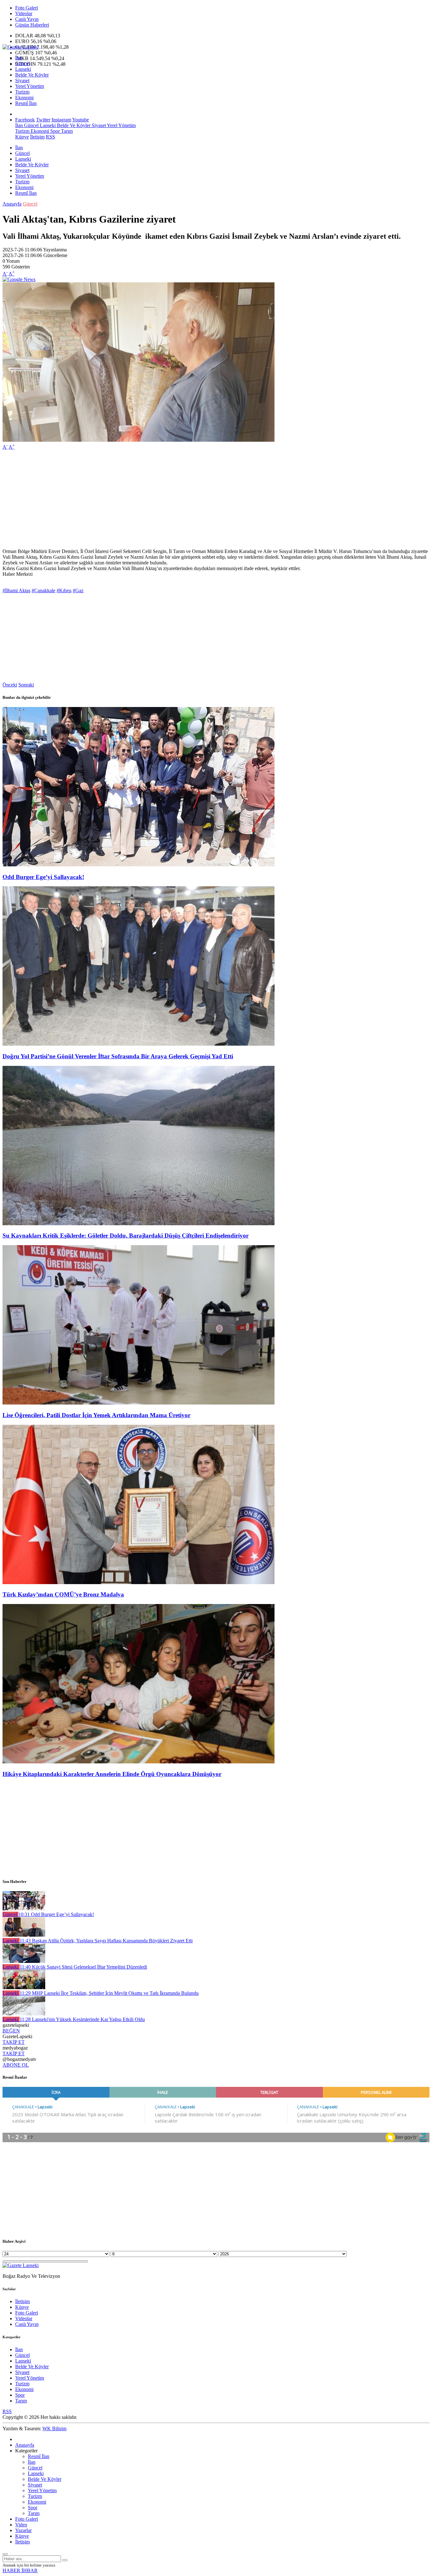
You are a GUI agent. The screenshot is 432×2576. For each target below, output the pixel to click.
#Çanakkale (43, 590)
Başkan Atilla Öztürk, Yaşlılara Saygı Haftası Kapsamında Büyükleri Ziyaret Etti (106, 1941)
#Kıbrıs (64, 590)
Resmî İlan (26, 103)
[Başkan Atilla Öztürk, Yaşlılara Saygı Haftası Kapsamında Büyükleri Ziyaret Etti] (24, 1935)
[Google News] (19, 279)
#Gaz (78, 590)
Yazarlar (23, 2530)
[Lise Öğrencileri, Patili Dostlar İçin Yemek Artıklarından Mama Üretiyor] (139, 1403)
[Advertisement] (192, 499)
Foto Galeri (27, 8)
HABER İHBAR (20, 2570)
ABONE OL (16, 2065)
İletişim (37, 137)
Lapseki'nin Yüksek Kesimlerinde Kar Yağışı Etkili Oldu (82, 2019)
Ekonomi (24, 98)
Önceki (10, 685)
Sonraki (26, 685)
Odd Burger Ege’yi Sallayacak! (43, 877)
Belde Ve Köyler (32, 75)
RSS (50, 137)
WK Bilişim (54, 2428)
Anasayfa (12, 204)
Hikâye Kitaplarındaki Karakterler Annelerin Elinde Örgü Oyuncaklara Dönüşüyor (112, 1774)
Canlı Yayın (27, 19)
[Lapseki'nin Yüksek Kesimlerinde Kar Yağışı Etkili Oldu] (24, 2014)
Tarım (66, 131)
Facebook (25, 120)
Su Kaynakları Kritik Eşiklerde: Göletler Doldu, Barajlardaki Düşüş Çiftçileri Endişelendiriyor (126, 1236)
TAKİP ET (14, 2042)
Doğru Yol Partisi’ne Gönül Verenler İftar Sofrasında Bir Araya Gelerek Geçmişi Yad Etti (118, 1056)
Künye (22, 137)
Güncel (22, 63)
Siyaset (22, 80)
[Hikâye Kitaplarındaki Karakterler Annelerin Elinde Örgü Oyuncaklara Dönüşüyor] (139, 1762)
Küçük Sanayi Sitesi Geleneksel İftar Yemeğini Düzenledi (83, 1967)
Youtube (80, 120)
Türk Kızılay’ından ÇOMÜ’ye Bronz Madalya (63, 1594)
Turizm (22, 92)
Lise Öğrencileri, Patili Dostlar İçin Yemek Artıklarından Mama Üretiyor (96, 1415)
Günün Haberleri (32, 25)
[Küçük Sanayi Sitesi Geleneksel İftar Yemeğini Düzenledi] (24, 1961)
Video (21, 2525)
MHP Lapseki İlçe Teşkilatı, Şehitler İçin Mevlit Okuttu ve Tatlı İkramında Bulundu (109, 1993)
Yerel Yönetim (30, 86)
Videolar (24, 13)
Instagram (61, 120)
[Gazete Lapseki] (21, 47)
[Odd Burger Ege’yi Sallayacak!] (139, 865)
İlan (19, 58)
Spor (54, 131)
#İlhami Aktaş (16, 590)
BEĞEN (11, 2031)
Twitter (43, 120)
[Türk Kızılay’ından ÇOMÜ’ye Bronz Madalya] (139, 1582)
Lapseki (23, 69)
